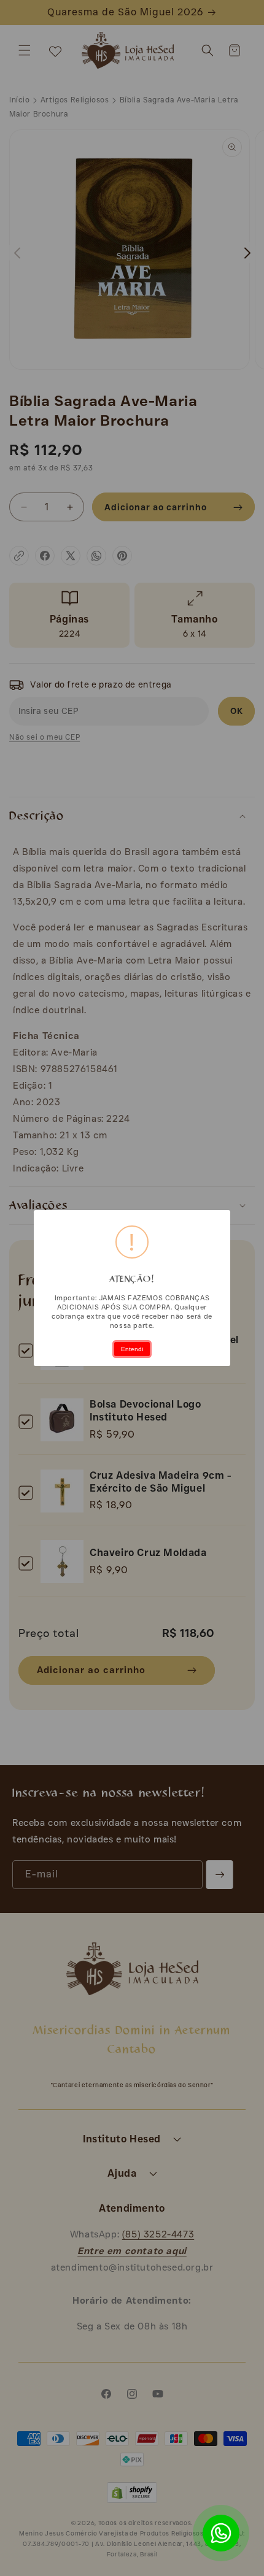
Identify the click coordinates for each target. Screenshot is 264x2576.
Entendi (132, 1349)
